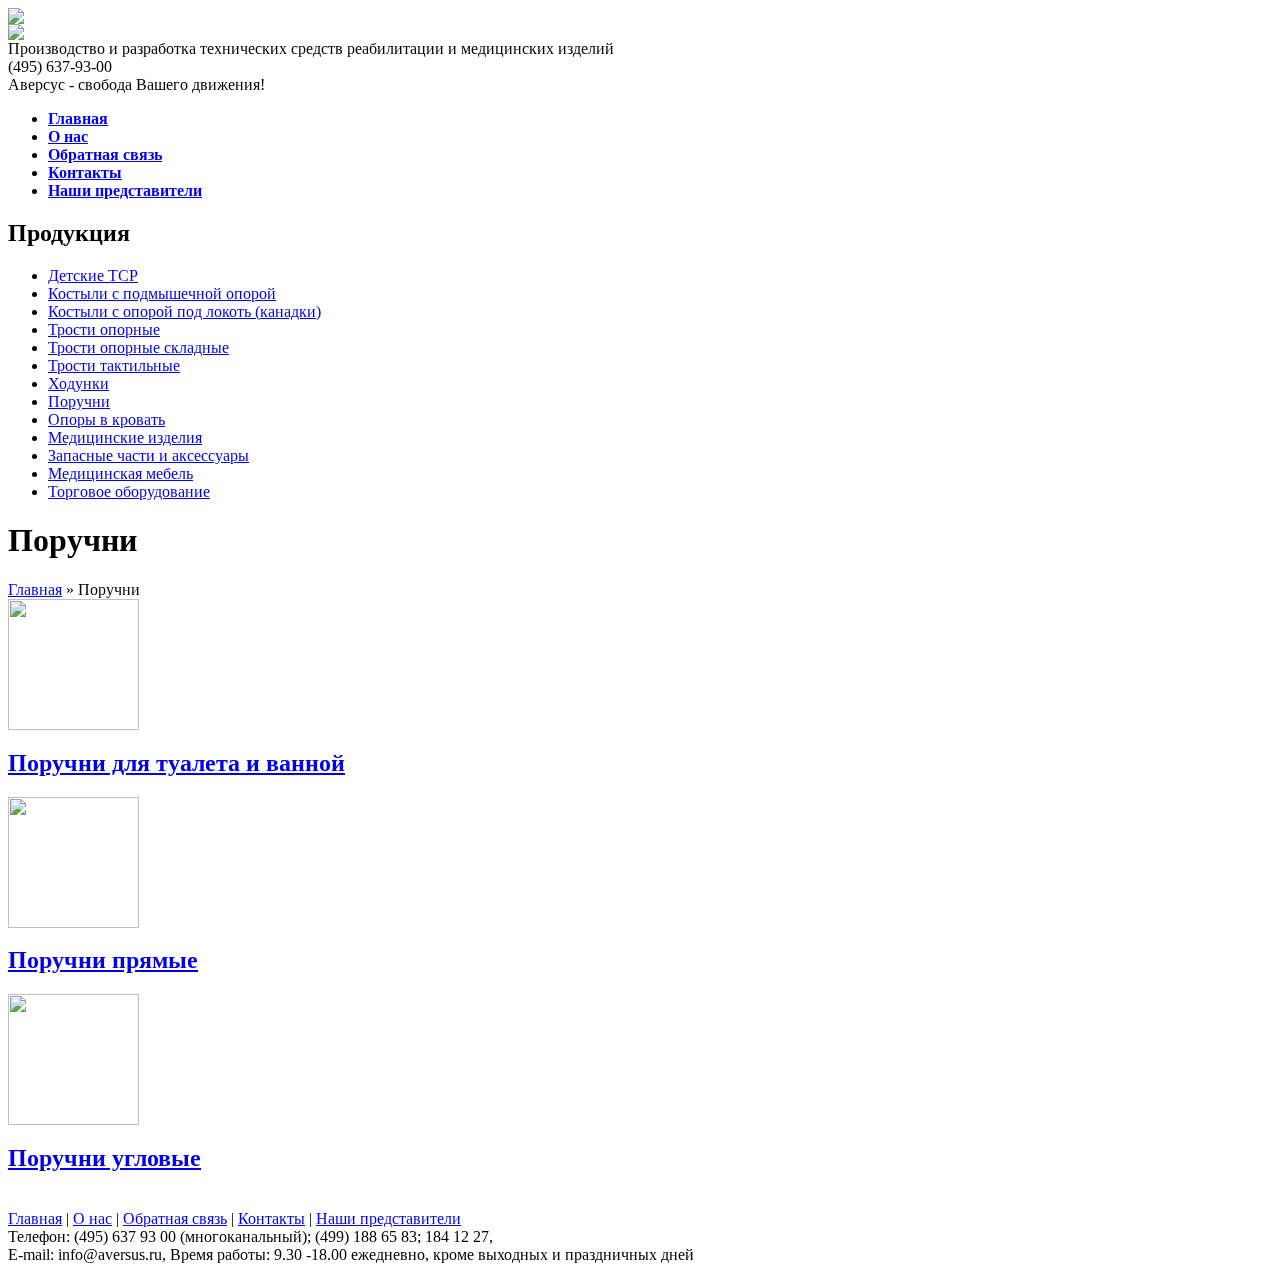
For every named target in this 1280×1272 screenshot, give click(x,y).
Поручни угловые (104, 1158)
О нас (92, 1218)
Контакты (271, 1218)
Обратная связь (175, 1218)
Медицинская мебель (120, 473)
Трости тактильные (114, 365)
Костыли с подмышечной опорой (162, 293)
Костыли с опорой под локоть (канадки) (184, 311)
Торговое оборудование (129, 491)
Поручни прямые (103, 960)
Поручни (79, 401)
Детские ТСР (93, 275)
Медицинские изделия (125, 437)
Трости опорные (104, 329)
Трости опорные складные (138, 347)
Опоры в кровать (106, 419)
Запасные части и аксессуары (148, 455)
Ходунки (78, 383)
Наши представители (388, 1218)
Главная (35, 589)
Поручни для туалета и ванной (176, 763)
